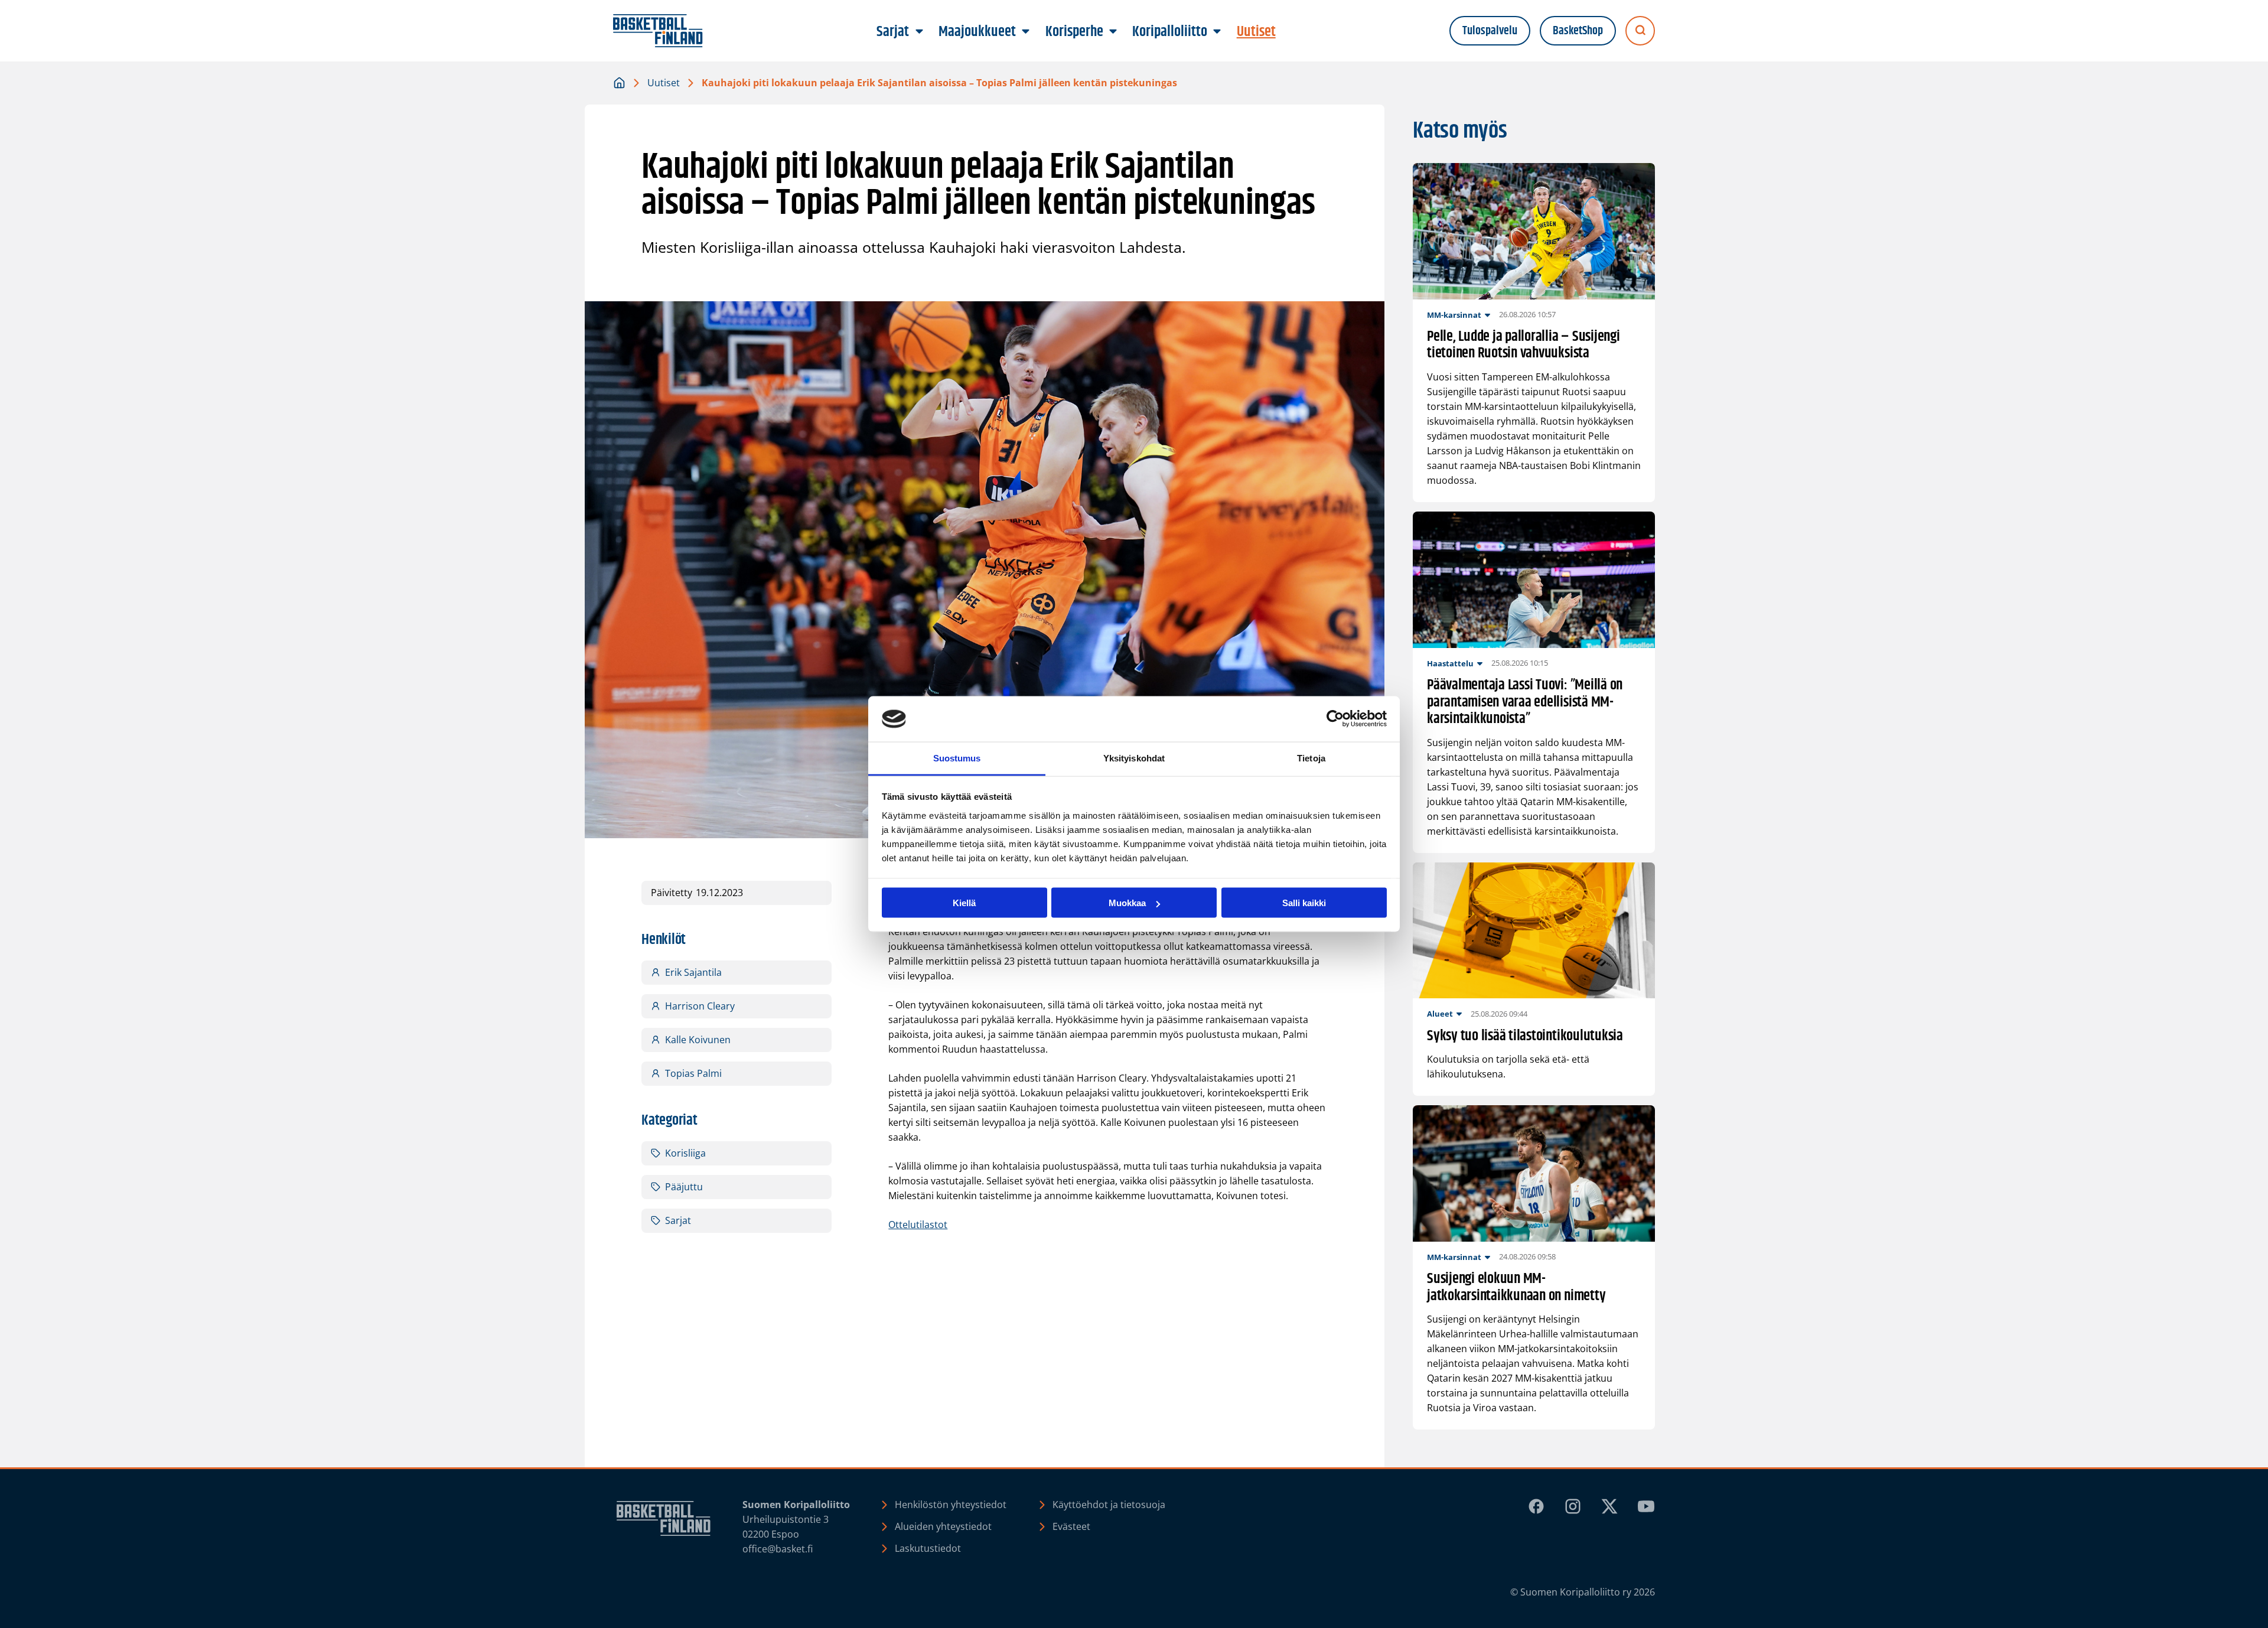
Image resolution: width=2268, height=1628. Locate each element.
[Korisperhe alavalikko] (1113, 32)
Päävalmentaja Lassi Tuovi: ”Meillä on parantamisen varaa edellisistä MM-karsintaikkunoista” (1525, 702)
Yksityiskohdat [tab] (1134, 758)
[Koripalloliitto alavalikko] (1217, 32)
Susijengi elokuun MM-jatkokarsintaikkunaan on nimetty (1516, 1288)
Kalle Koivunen (698, 1040)
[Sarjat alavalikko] (919, 32)
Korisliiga (685, 1153)
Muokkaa (1127, 903)
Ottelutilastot (918, 1225)
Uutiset (664, 83)
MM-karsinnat (1454, 315)
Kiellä (964, 903)
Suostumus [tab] (957, 758)
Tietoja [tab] (1311, 758)
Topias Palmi (693, 1073)
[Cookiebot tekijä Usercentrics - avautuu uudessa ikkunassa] (1335, 719)
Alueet (1440, 1014)
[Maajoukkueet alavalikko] (1026, 32)
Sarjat (678, 1220)
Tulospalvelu (1490, 31)
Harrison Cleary (700, 1006)
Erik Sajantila (693, 972)
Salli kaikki (1304, 903)
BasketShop (1578, 31)
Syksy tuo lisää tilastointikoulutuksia (1525, 1036)
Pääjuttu (684, 1187)
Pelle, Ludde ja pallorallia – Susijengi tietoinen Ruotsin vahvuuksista (1524, 346)
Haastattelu (1450, 663)
